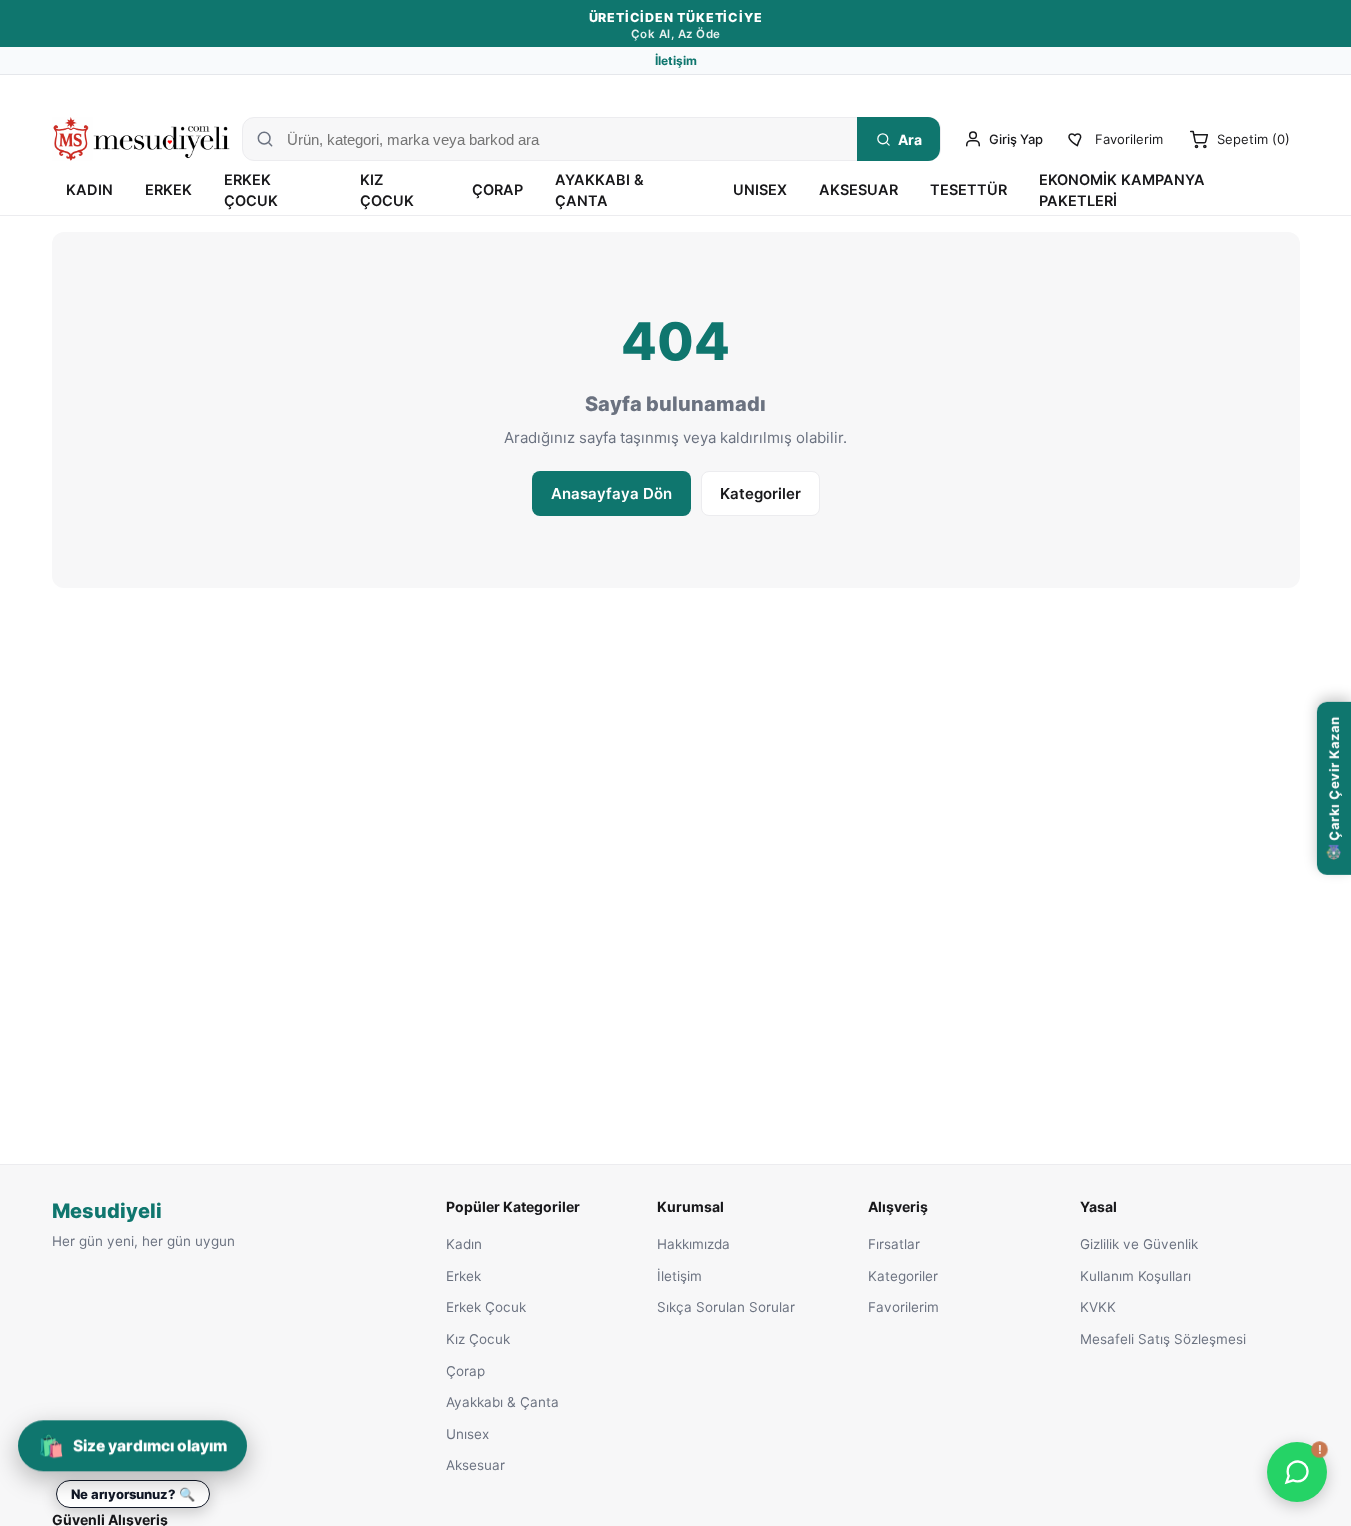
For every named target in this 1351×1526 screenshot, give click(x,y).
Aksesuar (858, 190)
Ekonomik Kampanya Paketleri (1122, 190)
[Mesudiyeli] (141, 139)
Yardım (1279, 91)
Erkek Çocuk (251, 190)
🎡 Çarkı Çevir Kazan (1334, 788)
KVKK (1098, 1307)
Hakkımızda (693, 1244)
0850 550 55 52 (1167, 91)
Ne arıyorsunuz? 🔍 (133, 1494)
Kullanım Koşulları (1135, 1276)
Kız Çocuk (387, 190)
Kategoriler (760, 493)
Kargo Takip (1061, 91)
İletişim (676, 60)
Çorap (497, 190)
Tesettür (968, 190)
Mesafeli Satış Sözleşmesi (1163, 1339)
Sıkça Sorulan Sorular (726, 1307)
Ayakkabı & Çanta (599, 190)
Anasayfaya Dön (611, 493)
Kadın (89, 190)
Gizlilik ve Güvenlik (1139, 1244)
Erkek (168, 190)
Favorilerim (903, 1307)
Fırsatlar (894, 1244)
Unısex (760, 190)
